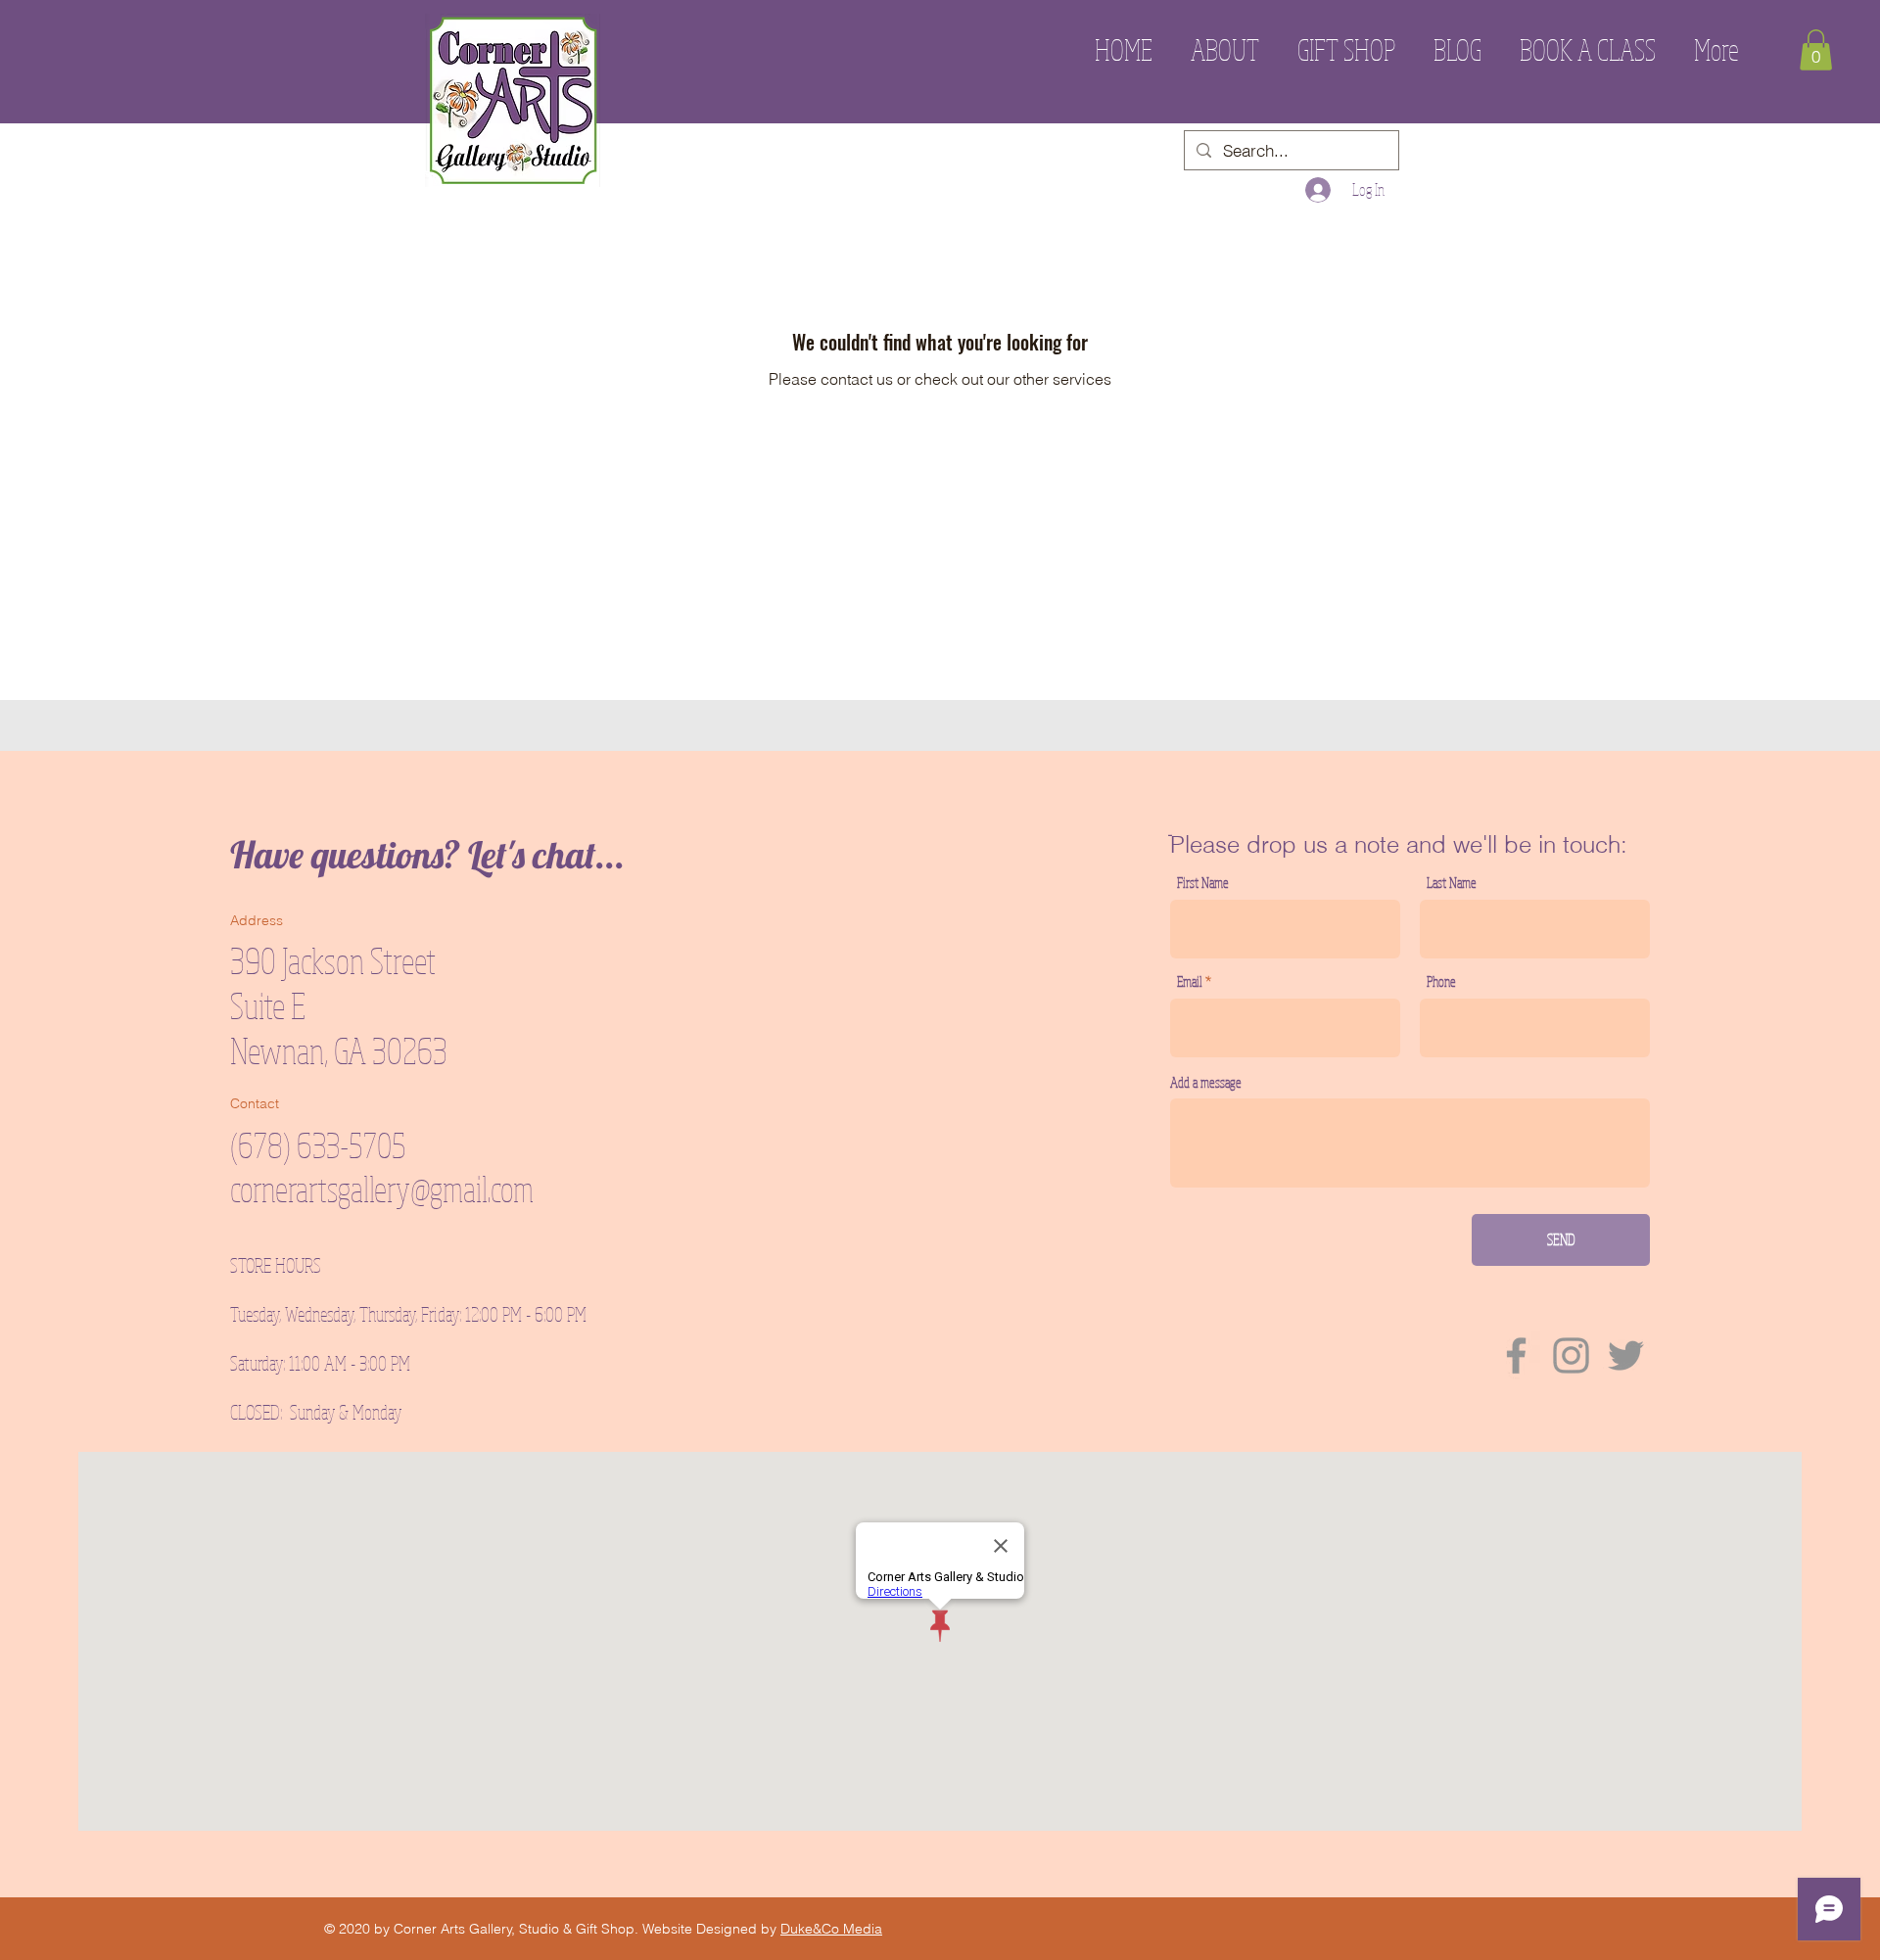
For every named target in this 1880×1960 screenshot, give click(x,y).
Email (1190, 981)
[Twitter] (1626, 1355)
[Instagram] (1571, 1355)
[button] (1816, 50)
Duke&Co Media (831, 1929)
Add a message (1206, 1082)
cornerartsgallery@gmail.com (382, 1189)
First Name (1203, 883)
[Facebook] (1516, 1355)
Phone (1441, 981)
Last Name (1452, 883)
